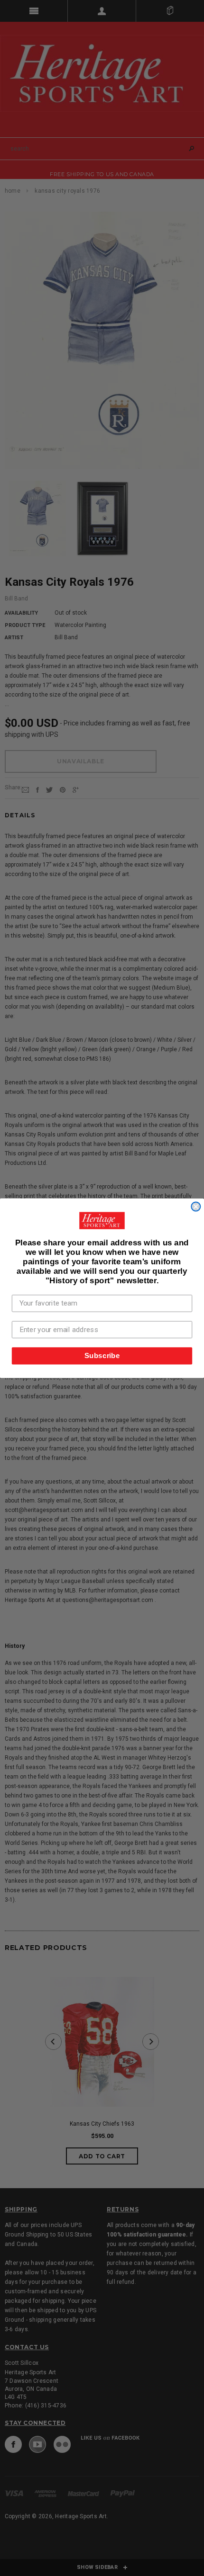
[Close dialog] (196, 1206)
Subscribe (102, 1355)
